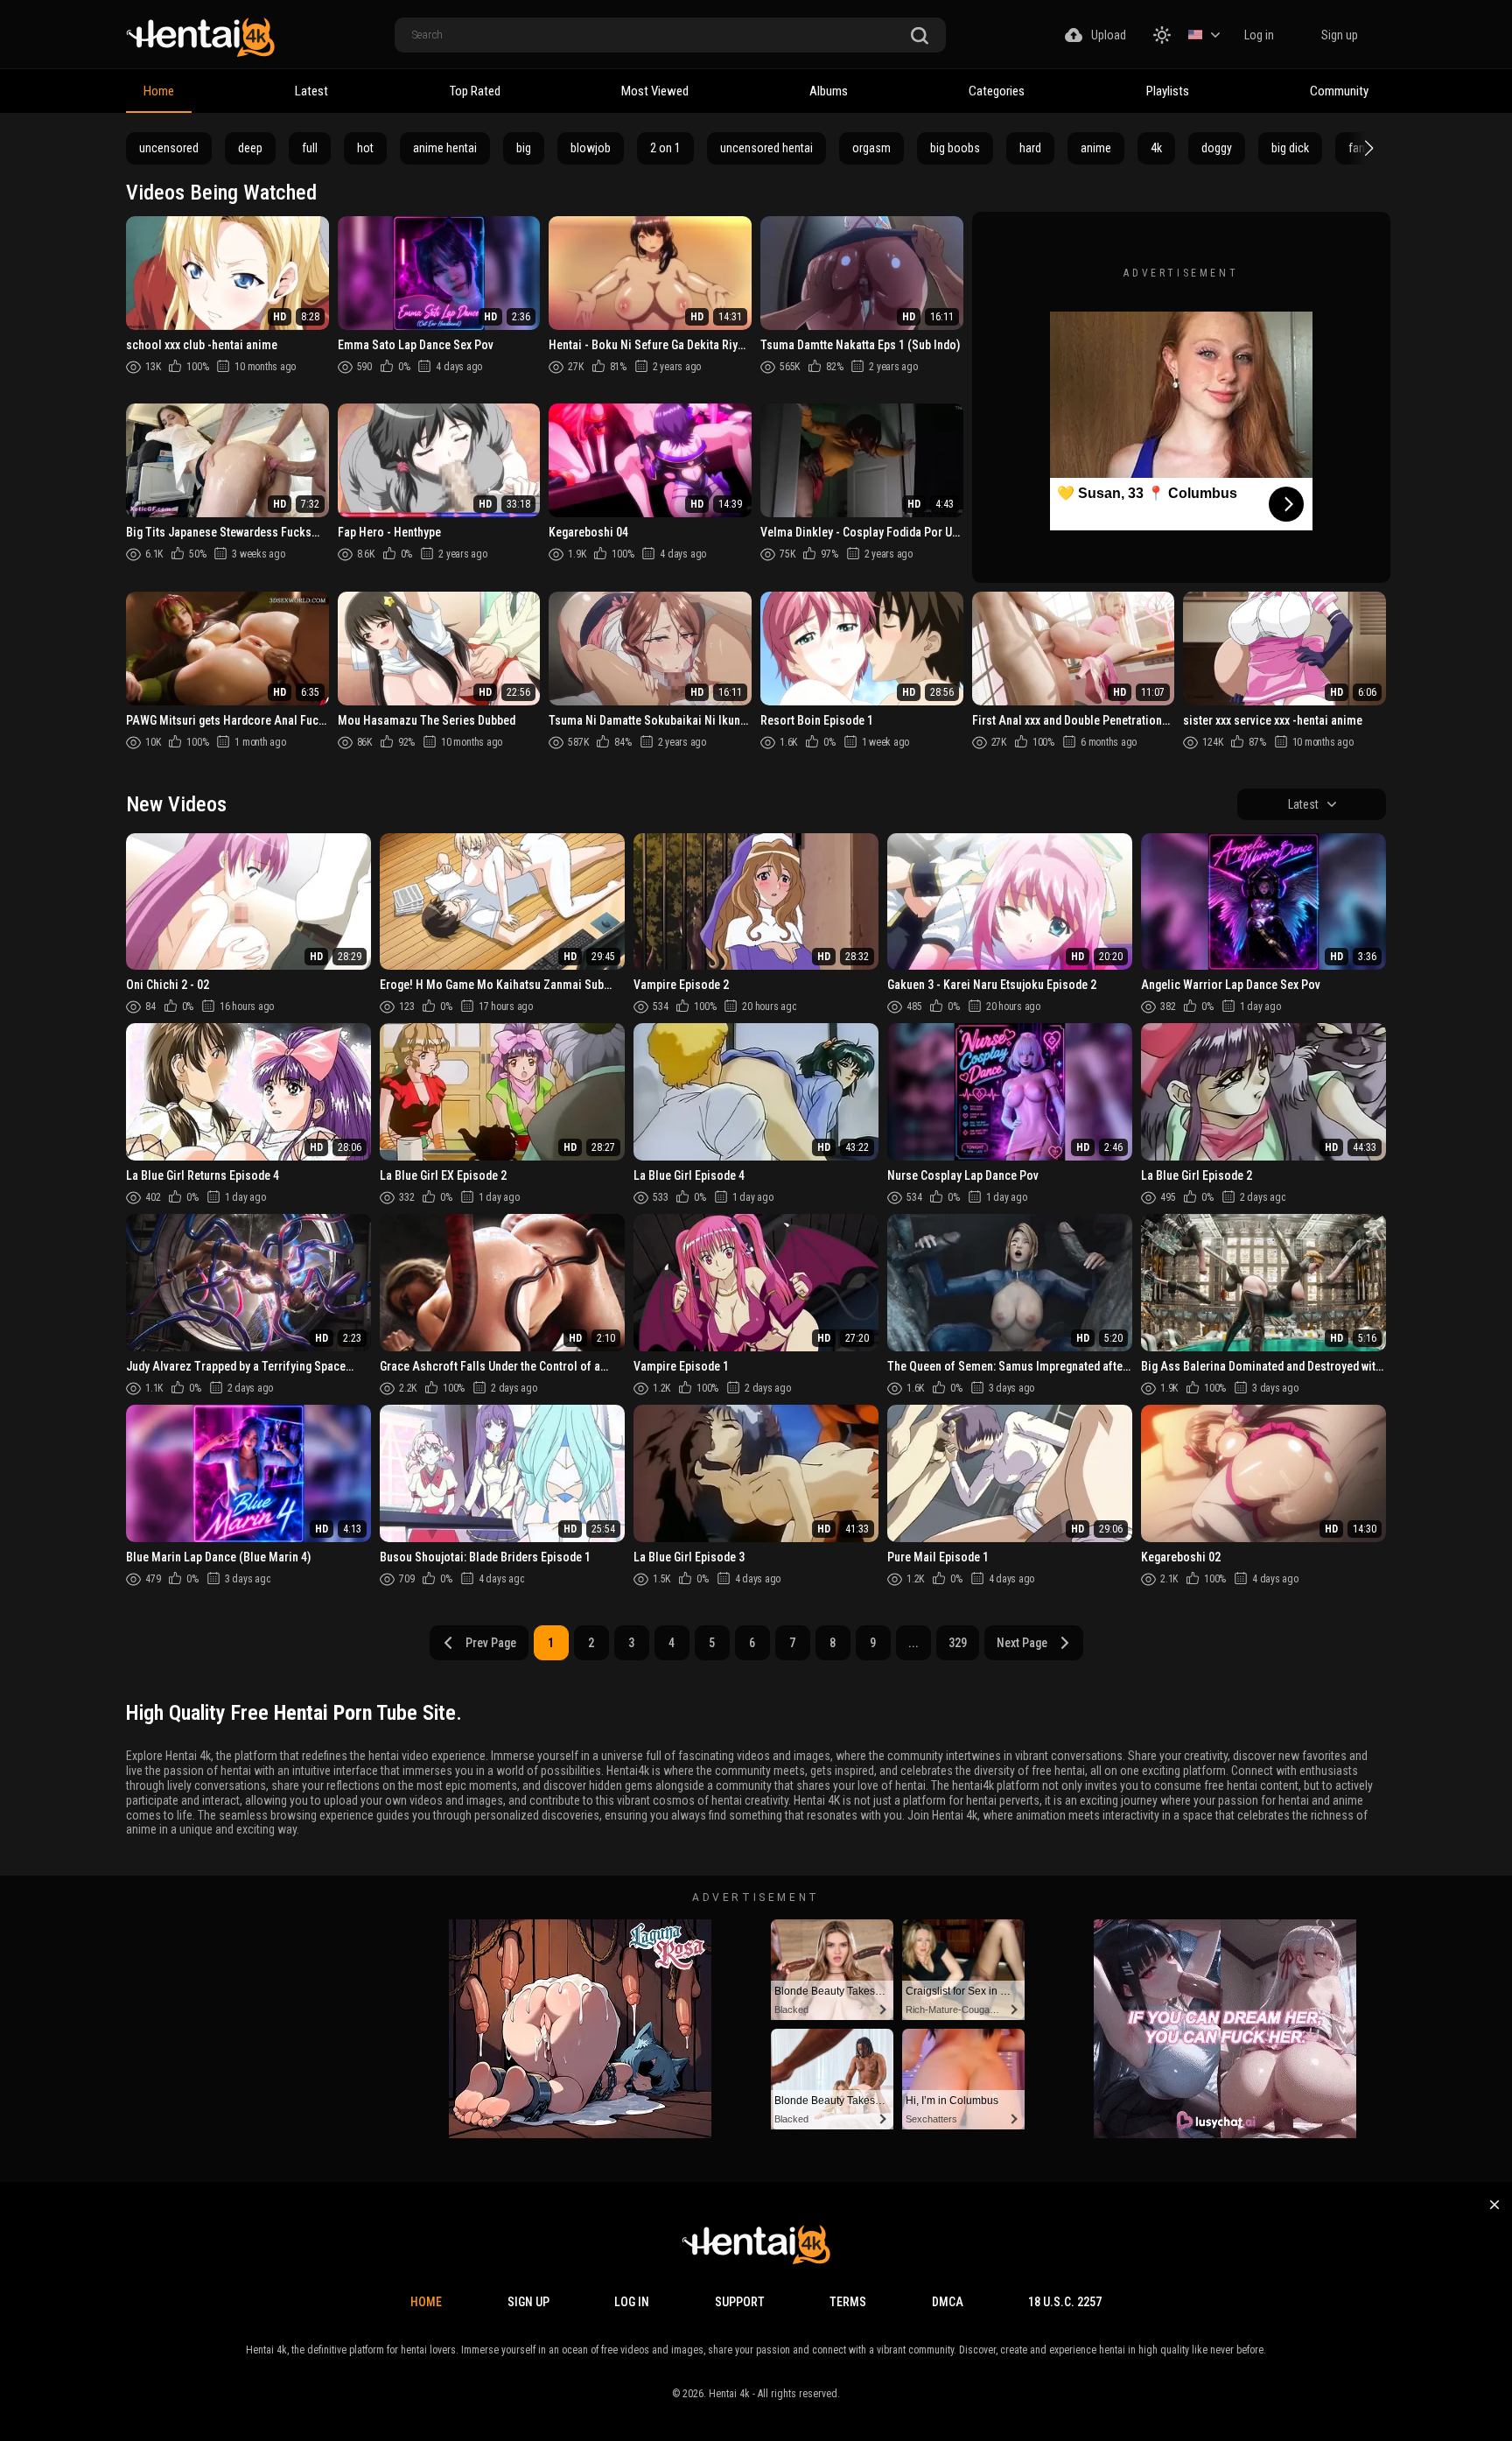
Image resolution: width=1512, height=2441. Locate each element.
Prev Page (491, 1643)
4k (1156, 148)
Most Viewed (655, 91)
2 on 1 (665, 148)
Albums (829, 91)
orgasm (871, 148)
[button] (1367, 148)
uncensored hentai (766, 148)
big (524, 148)
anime (1096, 148)
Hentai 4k (729, 2394)
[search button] (920, 36)
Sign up (1340, 35)
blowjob (591, 148)
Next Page (1022, 1643)
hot (365, 148)
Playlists (1168, 91)
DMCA (948, 2302)
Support (740, 2302)
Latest (311, 91)
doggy (1217, 148)
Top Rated (475, 91)
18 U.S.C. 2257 (1065, 2302)
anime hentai (445, 148)
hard (1030, 148)
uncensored (169, 148)
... (913, 1643)
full (310, 148)
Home (159, 91)
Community (1339, 91)
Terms (848, 2302)
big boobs (955, 148)
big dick (1290, 148)
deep (250, 148)
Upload (1109, 35)
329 (958, 1643)
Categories (997, 91)
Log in (1259, 35)
